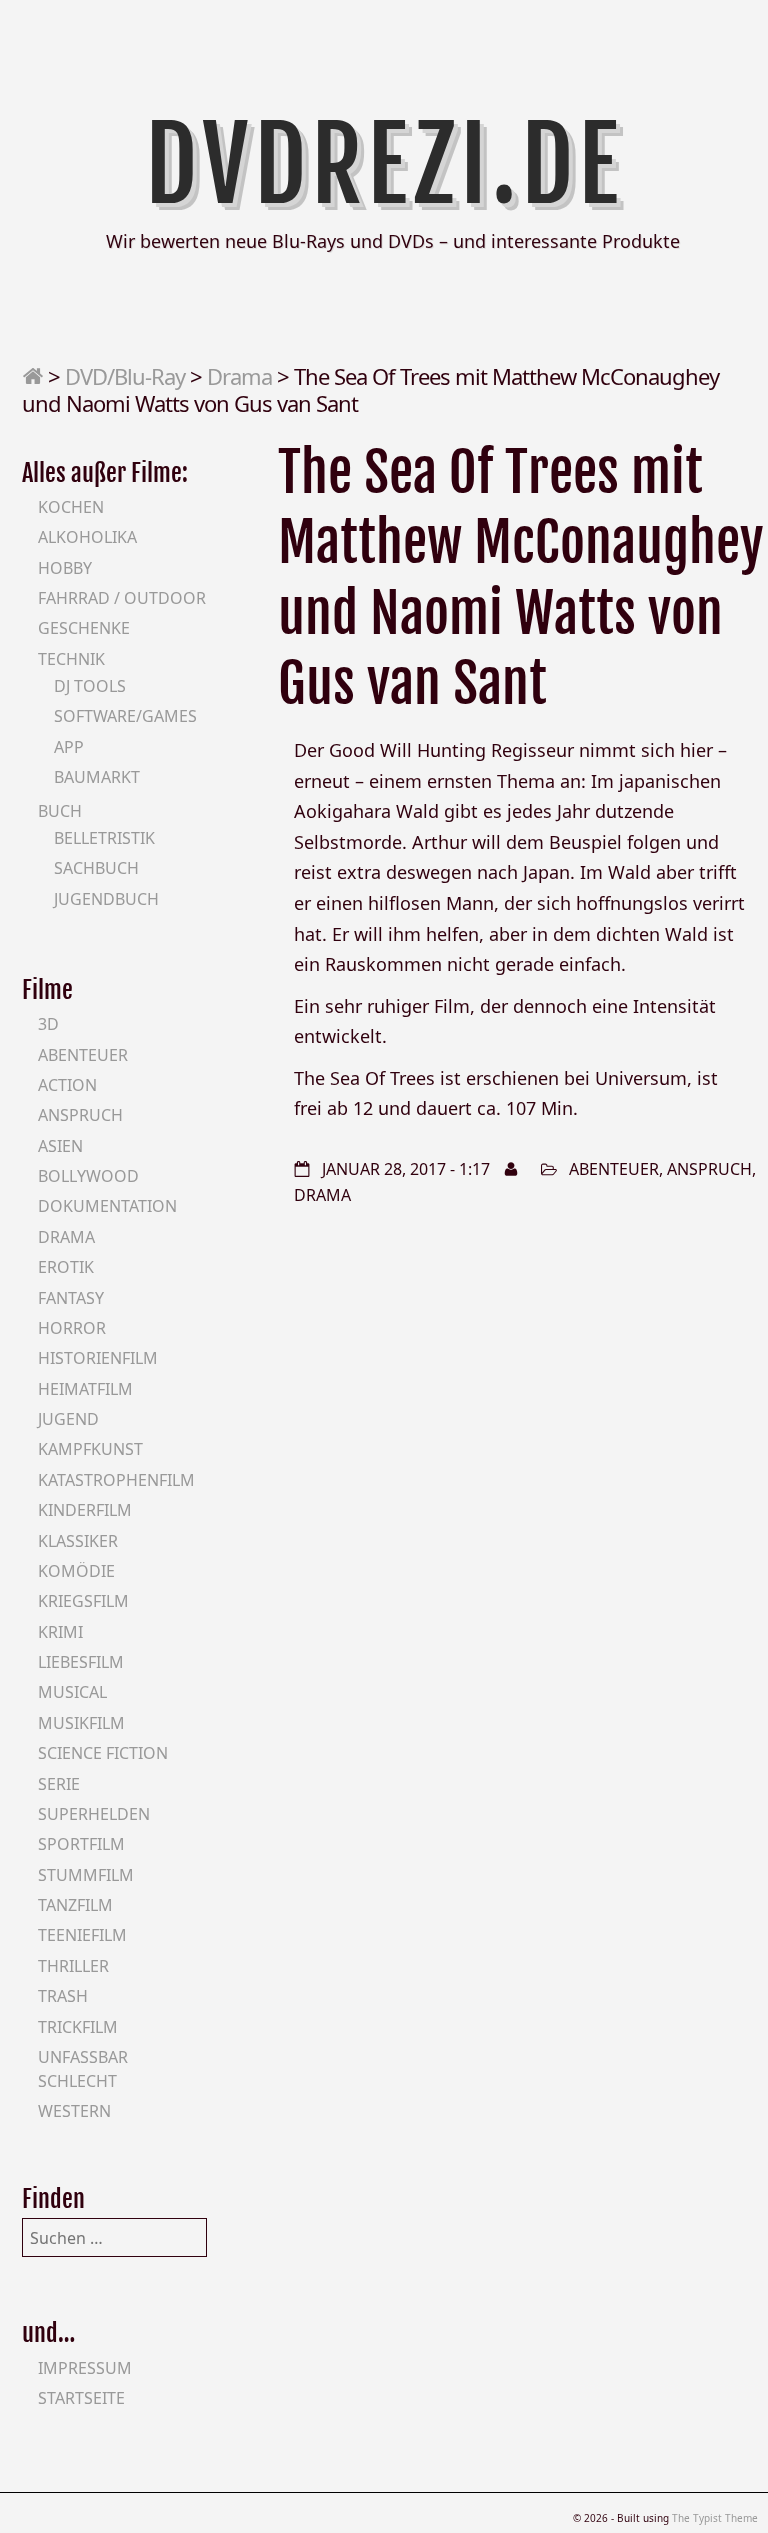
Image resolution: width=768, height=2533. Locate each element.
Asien (60, 1146)
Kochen (71, 507)
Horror (72, 1328)
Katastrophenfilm (116, 1480)
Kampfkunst (90, 1449)
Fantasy (71, 1298)
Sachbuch (96, 868)
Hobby (65, 568)
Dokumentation (107, 1206)
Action (67, 1085)
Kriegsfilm (83, 1601)
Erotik (66, 1267)
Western (74, 2111)
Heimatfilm (85, 1389)
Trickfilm (78, 2027)
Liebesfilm (81, 1662)
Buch (60, 811)
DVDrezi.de (384, 165)
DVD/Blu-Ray (125, 376)
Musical (72, 1692)
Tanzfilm (75, 1905)
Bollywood (88, 1176)
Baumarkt (97, 777)
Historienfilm (98, 1358)
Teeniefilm (82, 1935)
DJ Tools (90, 686)
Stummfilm (86, 1875)
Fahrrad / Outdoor (122, 598)
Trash (63, 1996)
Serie (59, 1784)
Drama (239, 376)
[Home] (32, 376)
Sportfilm (81, 1844)
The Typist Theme (715, 2518)
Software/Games (125, 716)
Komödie (76, 1571)
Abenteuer (614, 1169)
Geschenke (84, 628)
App (69, 747)
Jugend (68, 1419)
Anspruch (709, 1169)
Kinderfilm (85, 1510)
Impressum (85, 2368)
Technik (71, 659)
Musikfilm (81, 1723)
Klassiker (78, 1541)
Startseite (81, 2398)
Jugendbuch (106, 899)
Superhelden (94, 1814)
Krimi (60, 1632)
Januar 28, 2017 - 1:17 (406, 1169)
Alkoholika (87, 537)
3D (48, 1024)
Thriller (73, 1966)
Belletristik (104, 838)
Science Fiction (103, 1753)
